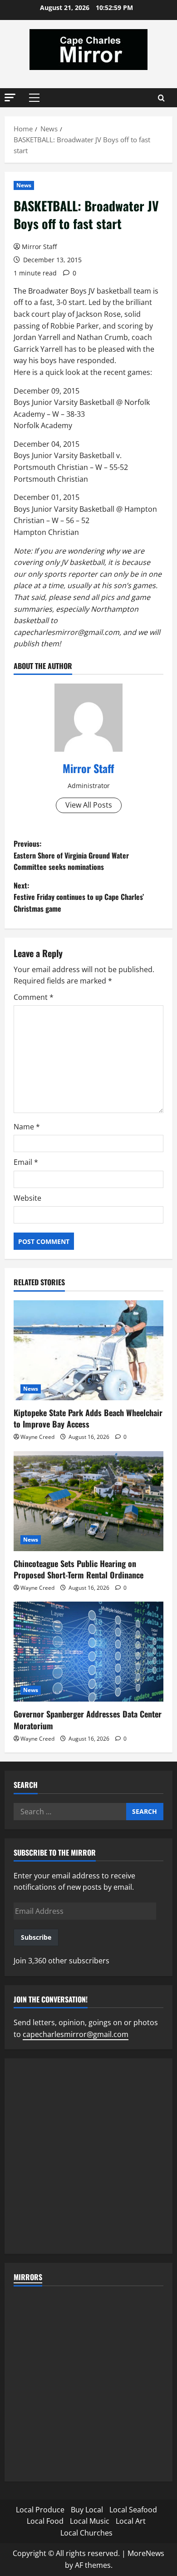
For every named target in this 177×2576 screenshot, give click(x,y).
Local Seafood (133, 2510)
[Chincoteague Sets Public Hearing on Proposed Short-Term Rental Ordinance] (88, 1501)
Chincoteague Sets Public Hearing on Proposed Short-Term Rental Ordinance (79, 1569)
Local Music (90, 2521)
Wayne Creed (37, 1437)
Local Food (45, 2521)
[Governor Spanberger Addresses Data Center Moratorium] (88, 1652)
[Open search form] (161, 98)
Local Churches (86, 2533)
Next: (79, 897)
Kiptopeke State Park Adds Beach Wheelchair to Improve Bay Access (88, 1418)
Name (27, 1127)
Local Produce (40, 2510)
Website (27, 1198)
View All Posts (89, 805)
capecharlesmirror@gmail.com (76, 2034)
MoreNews (146, 2553)
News (24, 185)
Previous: (71, 855)
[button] (10, 97)
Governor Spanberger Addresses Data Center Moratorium (88, 1720)
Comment (34, 997)
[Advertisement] (88, 2156)
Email (26, 1162)
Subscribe (36, 1937)
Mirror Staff (39, 247)
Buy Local (87, 2510)
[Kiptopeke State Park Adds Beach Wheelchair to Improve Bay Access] (88, 1350)
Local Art (131, 2521)
